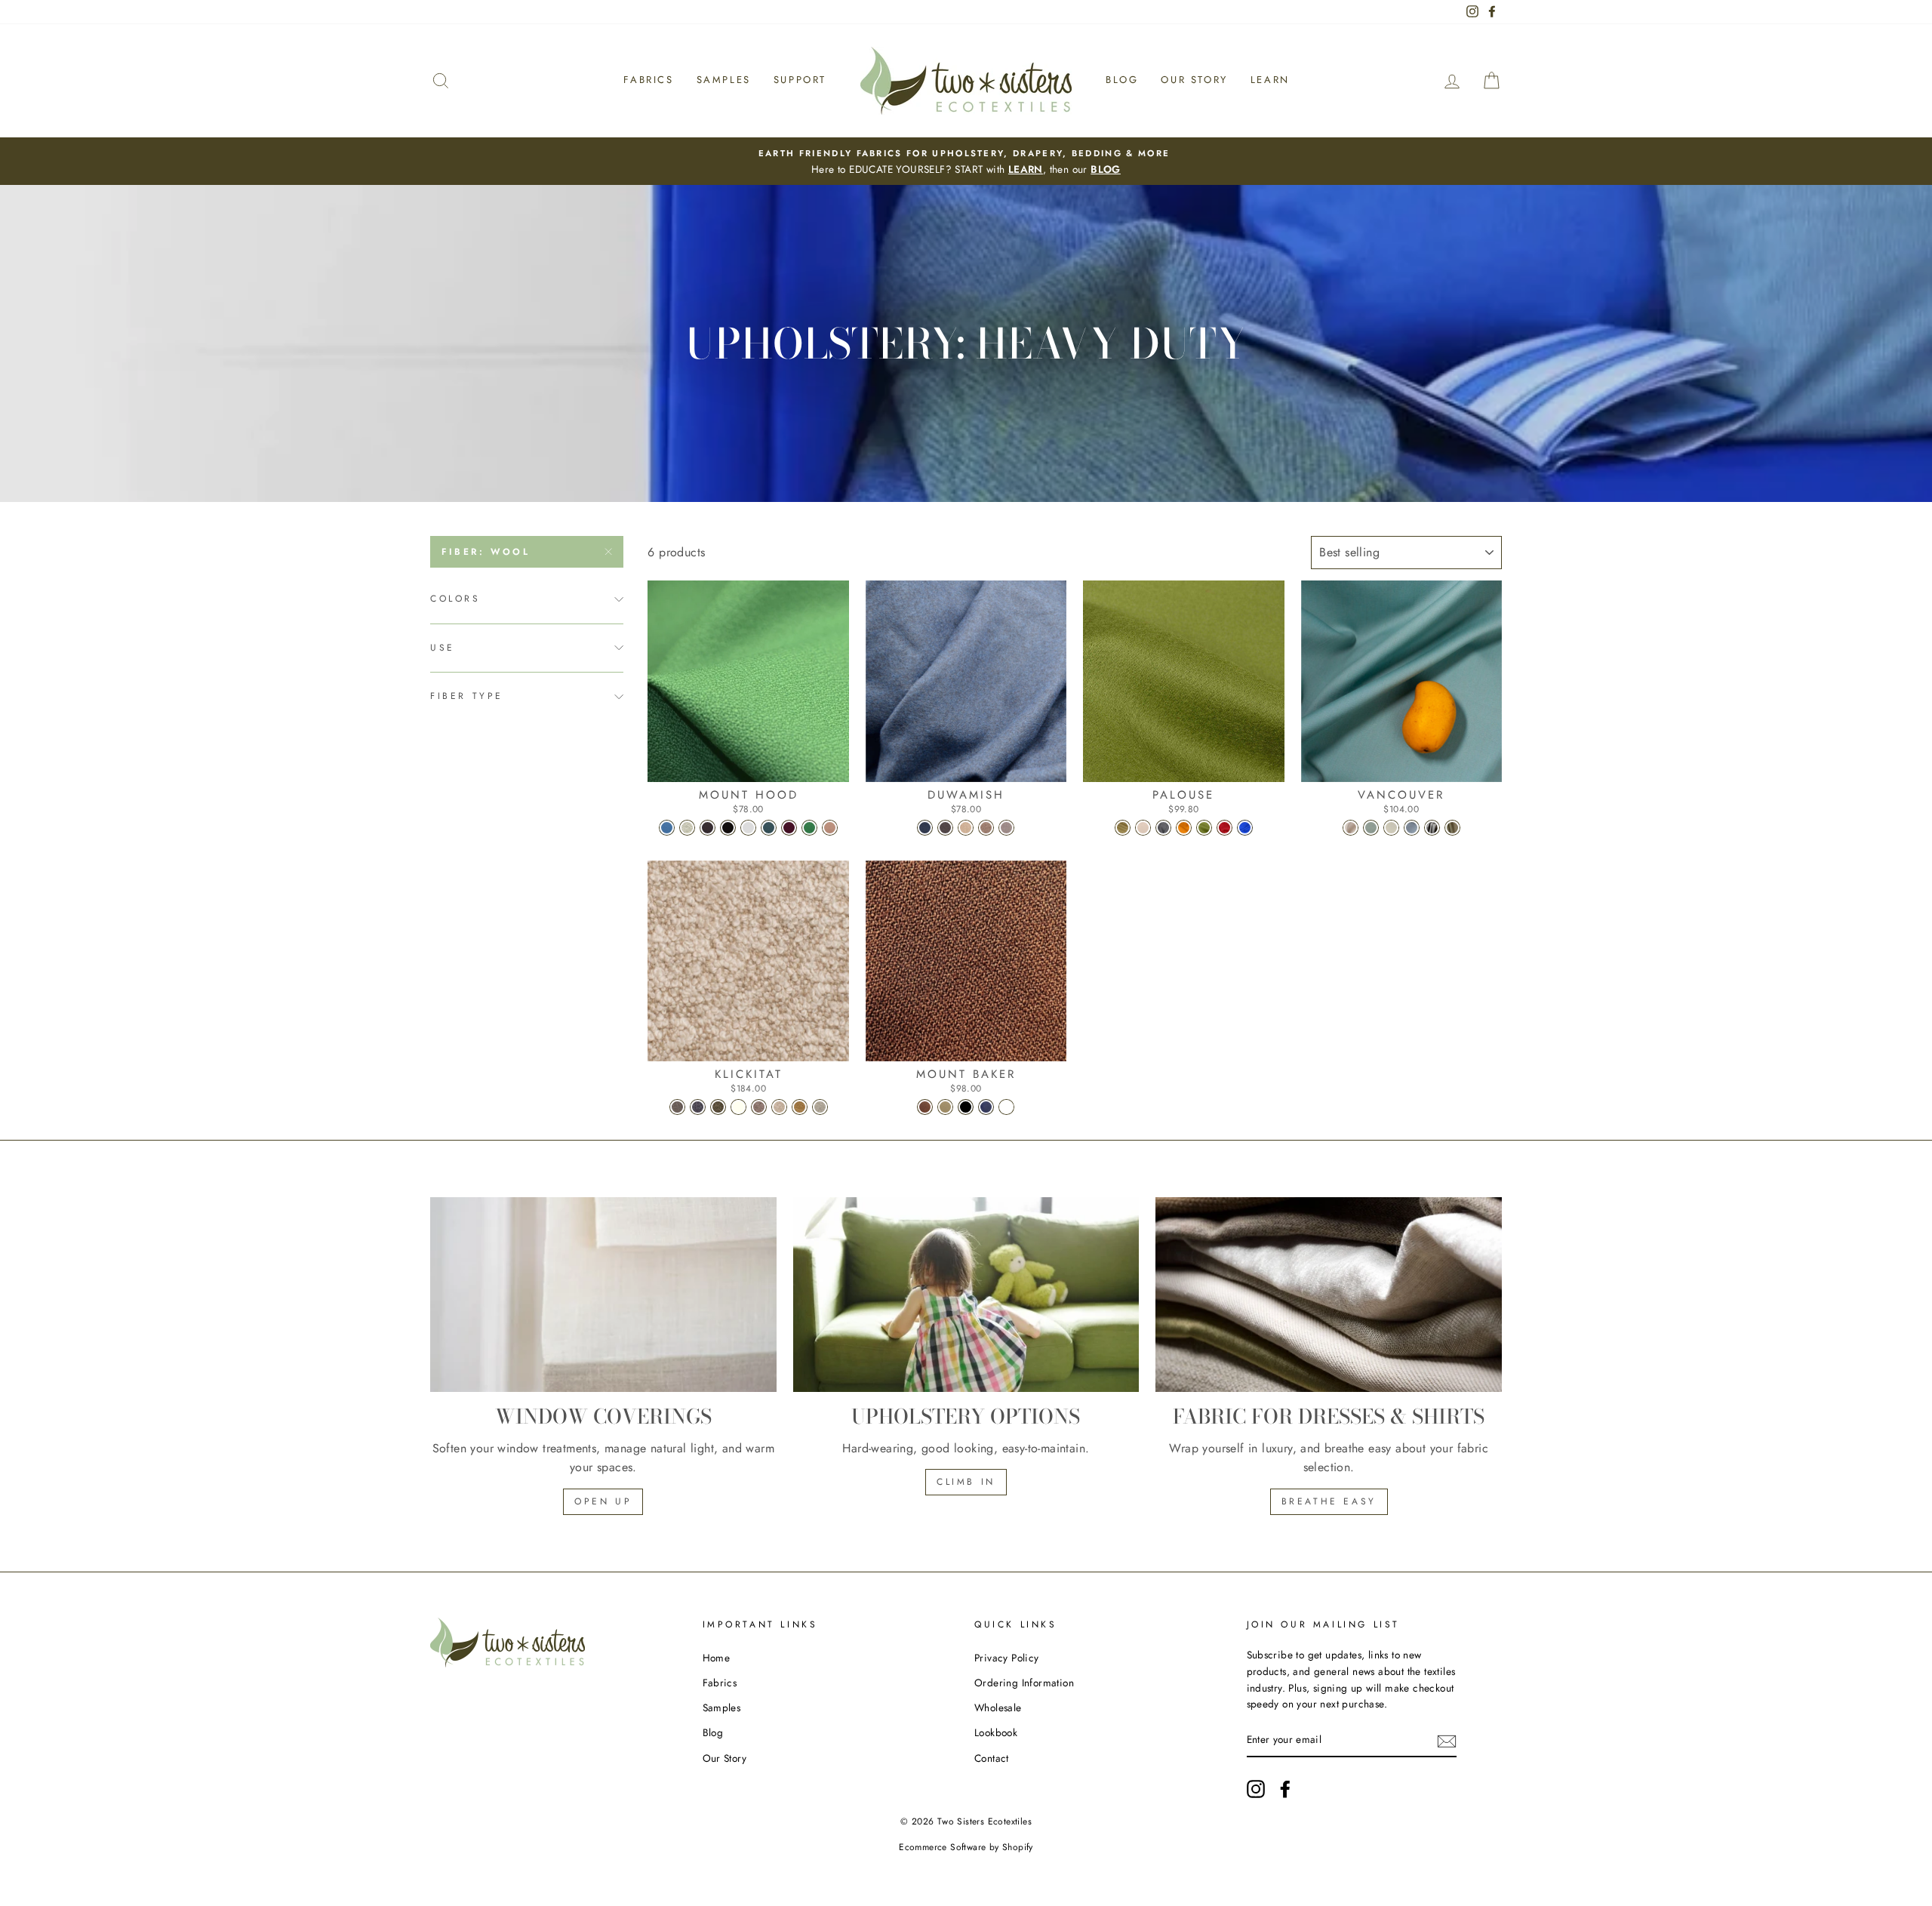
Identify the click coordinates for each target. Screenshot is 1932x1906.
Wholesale (998, 1707)
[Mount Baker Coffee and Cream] (945, 1107)
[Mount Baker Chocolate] (925, 1107)
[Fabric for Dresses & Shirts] (1329, 1295)
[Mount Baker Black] (966, 1107)
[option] (966, 162)
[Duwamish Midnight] (925, 828)
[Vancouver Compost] (1452, 828)
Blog (1122, 80)
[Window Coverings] (603, 1295)
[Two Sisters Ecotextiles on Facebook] (1285, 1789)
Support (800, 80)
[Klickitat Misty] (677, 1107)
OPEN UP (603, 1501)
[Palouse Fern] (1204, 828)
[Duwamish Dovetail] (1006, 828)
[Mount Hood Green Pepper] (809, 828)
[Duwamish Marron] (986, 828)
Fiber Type (467, 696)
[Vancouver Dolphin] (1412, 828)
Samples (724, 80)
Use (443, 648)
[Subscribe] (1447, 1741)
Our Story (1194, 80)
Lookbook (996, 1732)
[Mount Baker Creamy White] (1006, 1107)
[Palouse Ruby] (1224, 828)
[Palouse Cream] (1143, 828)
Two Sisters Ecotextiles (984, 1821)
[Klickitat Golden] (800, 1107)
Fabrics (648, 80)
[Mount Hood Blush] (830, 828)
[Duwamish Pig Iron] (945, 828)
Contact (992, 1758)
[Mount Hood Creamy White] (687, 828)
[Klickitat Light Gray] (759, 1107)
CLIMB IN (966, 1482)
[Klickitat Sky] (698, 1107)
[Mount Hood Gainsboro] (748, 828)
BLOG (1106, 169)
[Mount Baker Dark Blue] (986, 1107)
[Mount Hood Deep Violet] (789, 828)
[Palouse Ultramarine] (1245, 828)
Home (717, 1658)
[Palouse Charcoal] (1163, 828)
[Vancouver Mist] (1432, 828)
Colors (455, 599)
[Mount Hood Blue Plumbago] (769, 828)
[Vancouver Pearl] (1391, 828)
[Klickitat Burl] (820, 1107)
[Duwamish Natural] (966, 828)
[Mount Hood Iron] (708, 828)
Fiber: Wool (486, 552)
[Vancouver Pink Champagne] (1351, 828)
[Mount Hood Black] (728, 828)
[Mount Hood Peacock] (667, 828)
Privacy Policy (1007, 1658)
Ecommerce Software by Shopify (966, 1847)
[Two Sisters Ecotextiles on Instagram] (1256, 1789)
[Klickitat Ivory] (738, 1107)
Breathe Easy (1329, 1501)
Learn (1270, 80)
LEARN (1026, 169)
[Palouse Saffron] (1184, 828)
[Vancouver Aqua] (1371, 828)
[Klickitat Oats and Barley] (779, 1107)
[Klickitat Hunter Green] (718, 1107)
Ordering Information (1024, 1683)
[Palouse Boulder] (1123, 828)
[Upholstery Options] (966, 1295)
